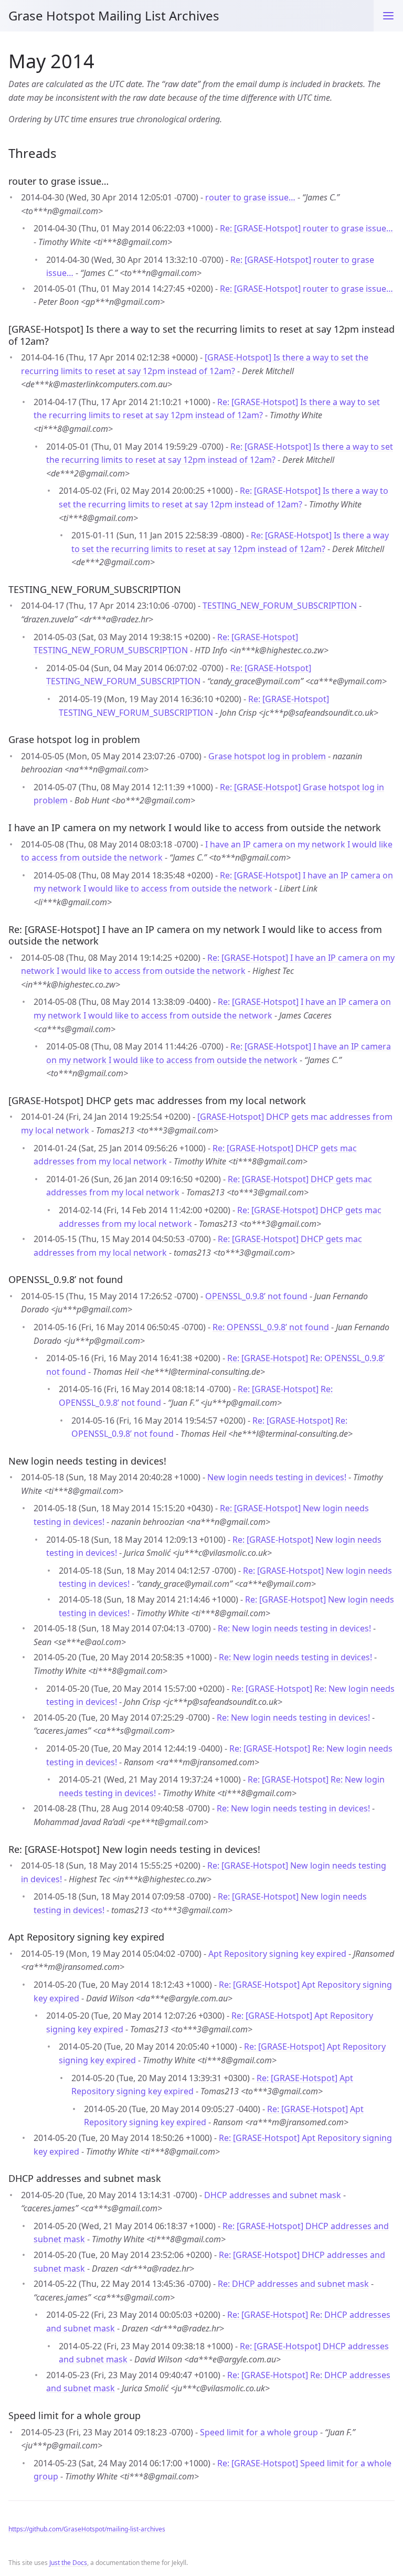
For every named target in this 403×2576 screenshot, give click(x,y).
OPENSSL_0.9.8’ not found (256, 1296)
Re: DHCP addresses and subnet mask (293, 2284)
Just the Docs (68, 2563)
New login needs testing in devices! (277, 1477)
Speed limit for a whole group (259, 2432)
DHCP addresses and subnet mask (273, 2195)
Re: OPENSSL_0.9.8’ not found (271, 1327)
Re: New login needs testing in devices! (294, 1628)
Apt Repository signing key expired (277, 1954)
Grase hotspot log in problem (267, 756)
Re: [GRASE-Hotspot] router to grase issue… (306, 228)
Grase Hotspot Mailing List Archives (114, 15)
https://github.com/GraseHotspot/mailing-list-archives (87, 2529)
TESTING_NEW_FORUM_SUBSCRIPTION (280, 606)
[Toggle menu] (388, 16)
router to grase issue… (250, 197)
